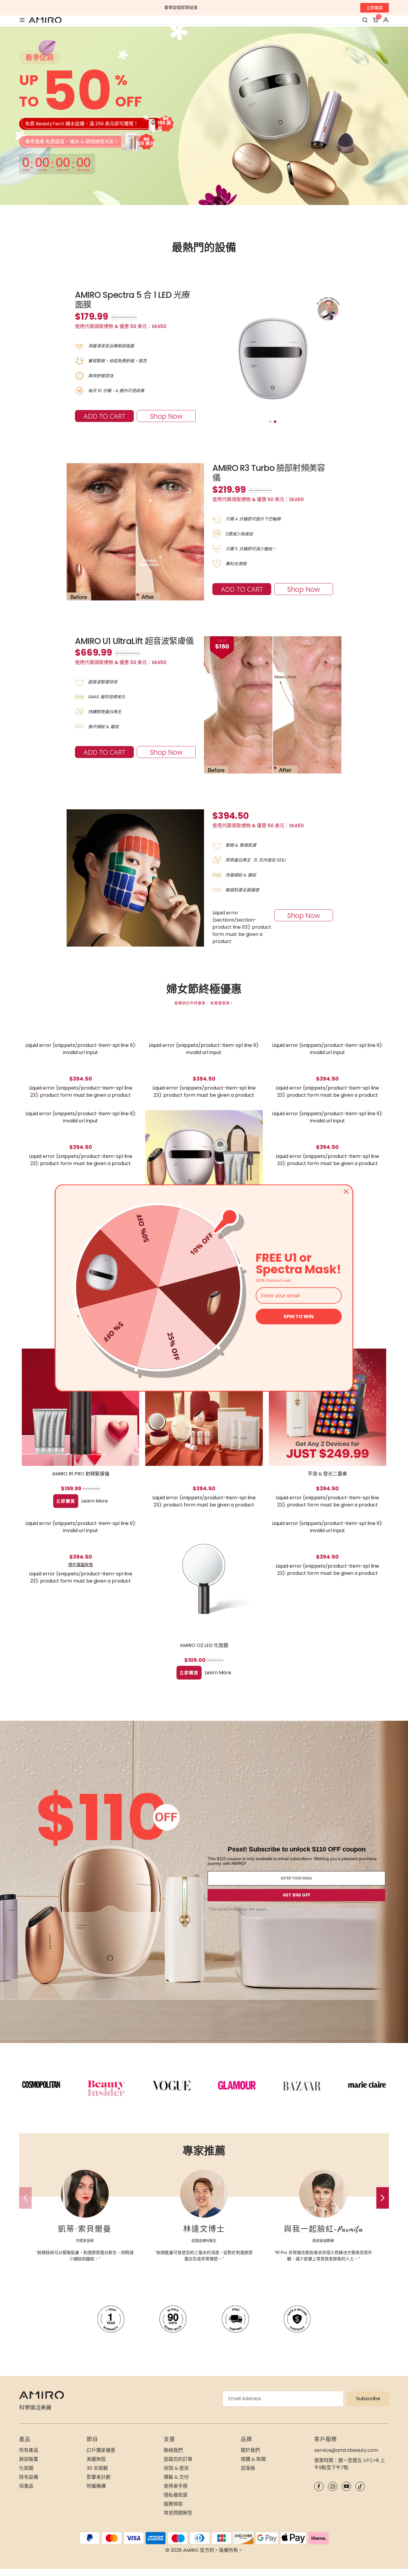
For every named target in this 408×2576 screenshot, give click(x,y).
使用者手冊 (176, 2486)
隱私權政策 (176, 2495)
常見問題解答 (178, 2513)
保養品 (26, 2486)
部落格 (248, 2468)
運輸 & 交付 (176, 2477)
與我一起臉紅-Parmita (323, 2229)
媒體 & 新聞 (253, 2459)
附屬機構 (96, 2486)
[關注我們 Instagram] (333, 2486)
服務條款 (173, 2504)
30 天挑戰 (97, 2468)
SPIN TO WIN (299, 1316)
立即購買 (375, 8)
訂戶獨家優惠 (101, 2450)
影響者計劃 (99, 2477)
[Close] (346, 1192)
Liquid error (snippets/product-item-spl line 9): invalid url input (81, 1049)
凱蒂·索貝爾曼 (85, 2229)
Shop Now (166, 416)
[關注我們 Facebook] (319, 2486)
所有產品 (29, 2450)
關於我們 (250, 2450)
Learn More (95, 1501)
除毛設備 (29, 2477)
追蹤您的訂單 (178, 2459)
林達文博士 (204, 2229)
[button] (383, 2198)
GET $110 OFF (296, 1895)
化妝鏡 (26, 2468)
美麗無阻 (96, 2459)
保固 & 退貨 (176, 2468)
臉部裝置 (29, 2459)
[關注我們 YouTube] (346, 2486)
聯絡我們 (173, 2450)
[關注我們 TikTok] (360, 2486)
